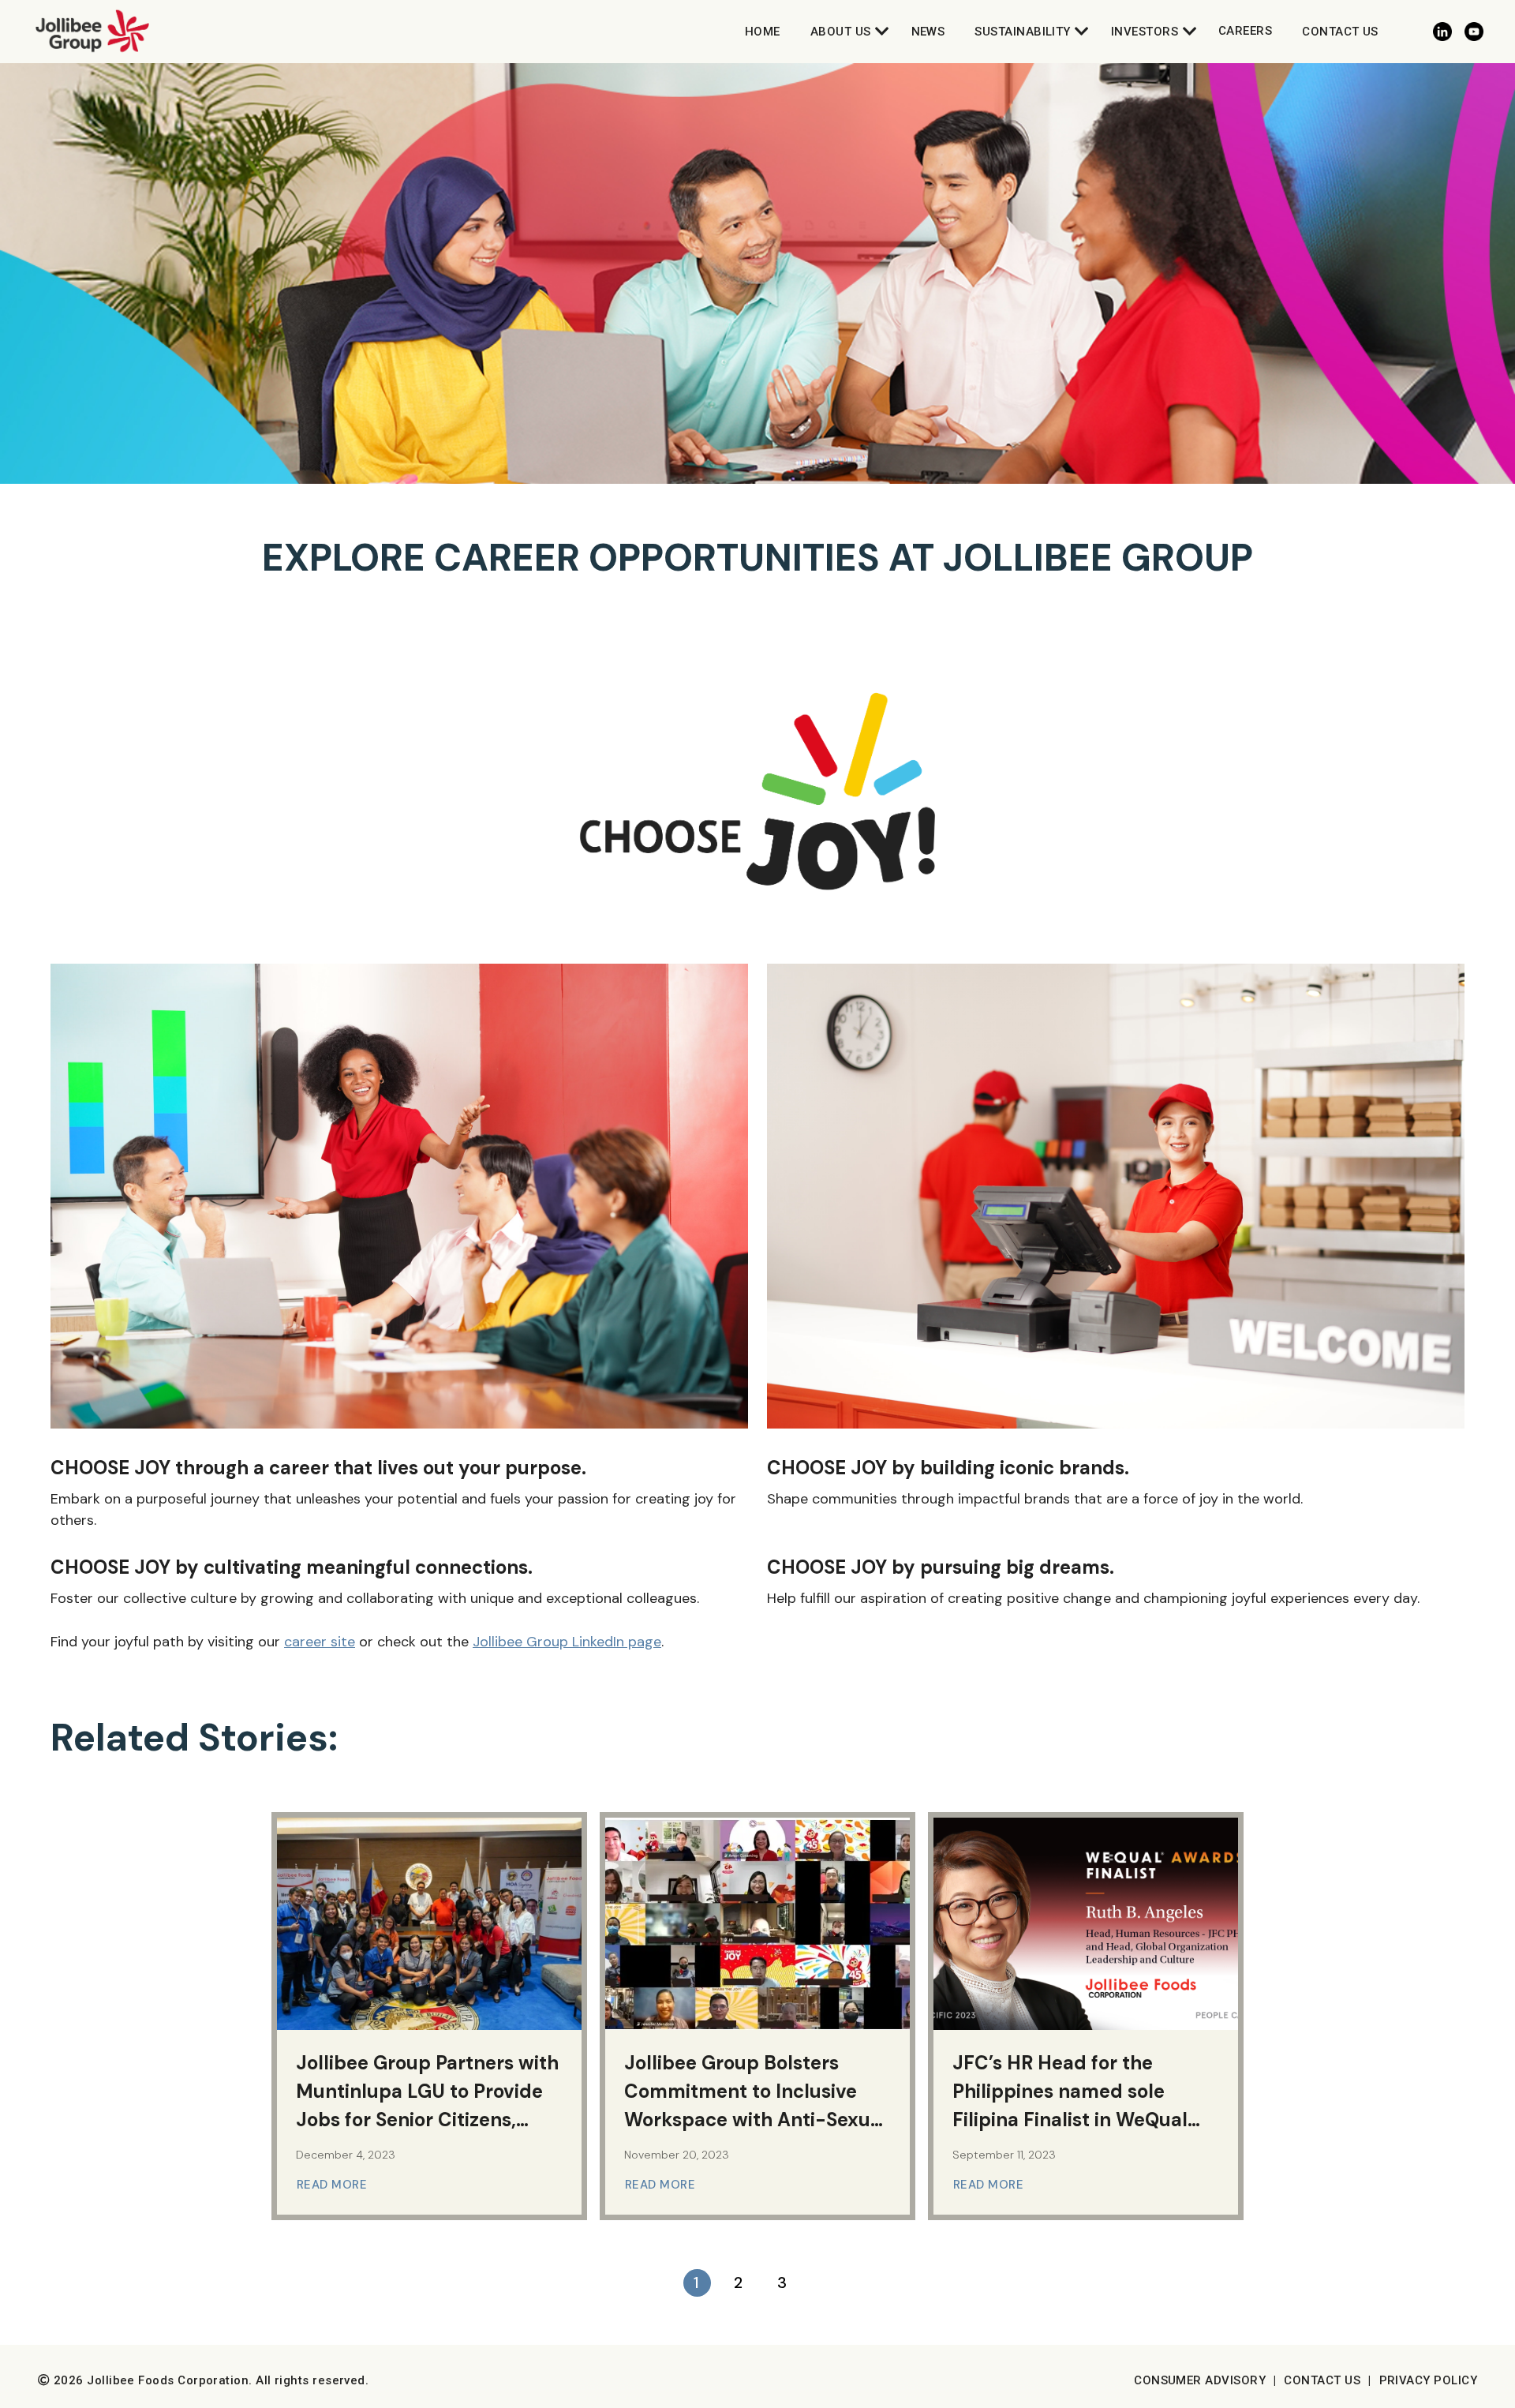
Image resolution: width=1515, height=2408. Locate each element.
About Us (841, 32)
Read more (334, 2185)
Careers (1245, 31)
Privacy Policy (1428, 2380)
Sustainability (1022, 32)
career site (320, 1642)
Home (763, 32)
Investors (1145, 32)
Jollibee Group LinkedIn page (567, 1642)
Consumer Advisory (1200, 2380)
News (928, 32)
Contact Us (1340, 32)
